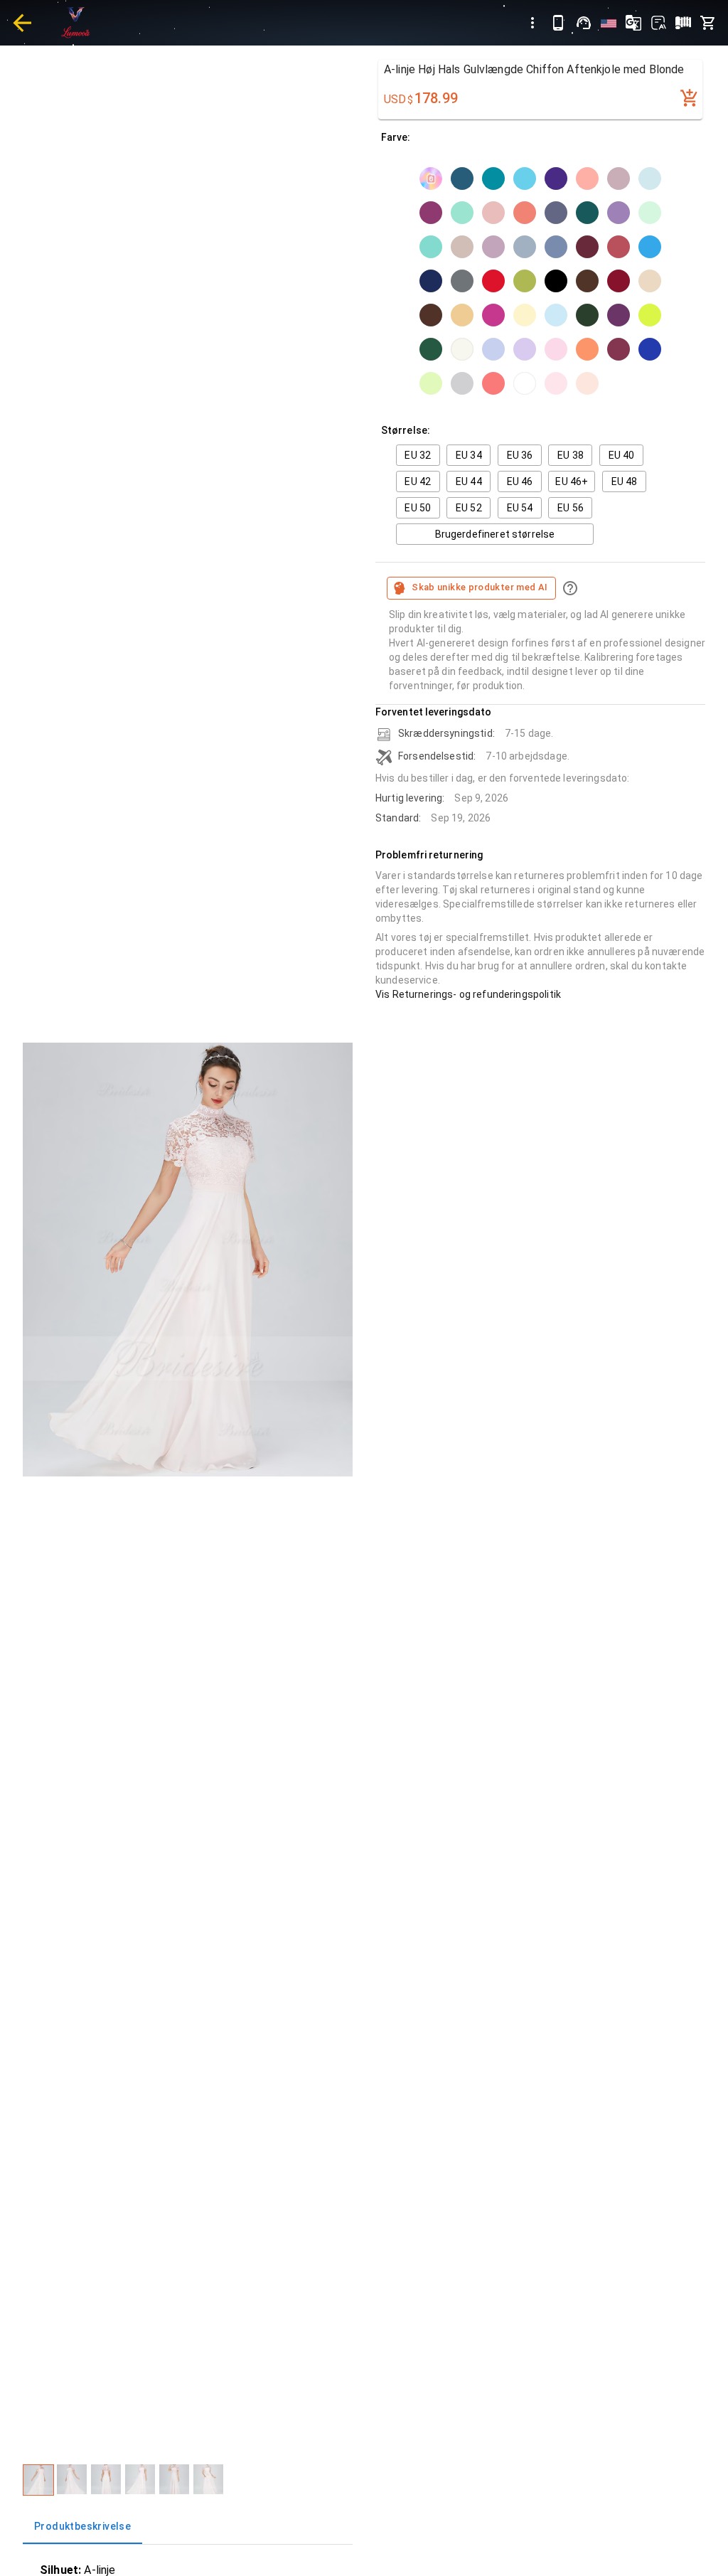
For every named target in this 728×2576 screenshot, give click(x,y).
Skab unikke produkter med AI (480, 587)
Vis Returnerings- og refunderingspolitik (468, 994)
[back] (22, 23)
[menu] (532, 23)
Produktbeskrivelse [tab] (82, 2526)
